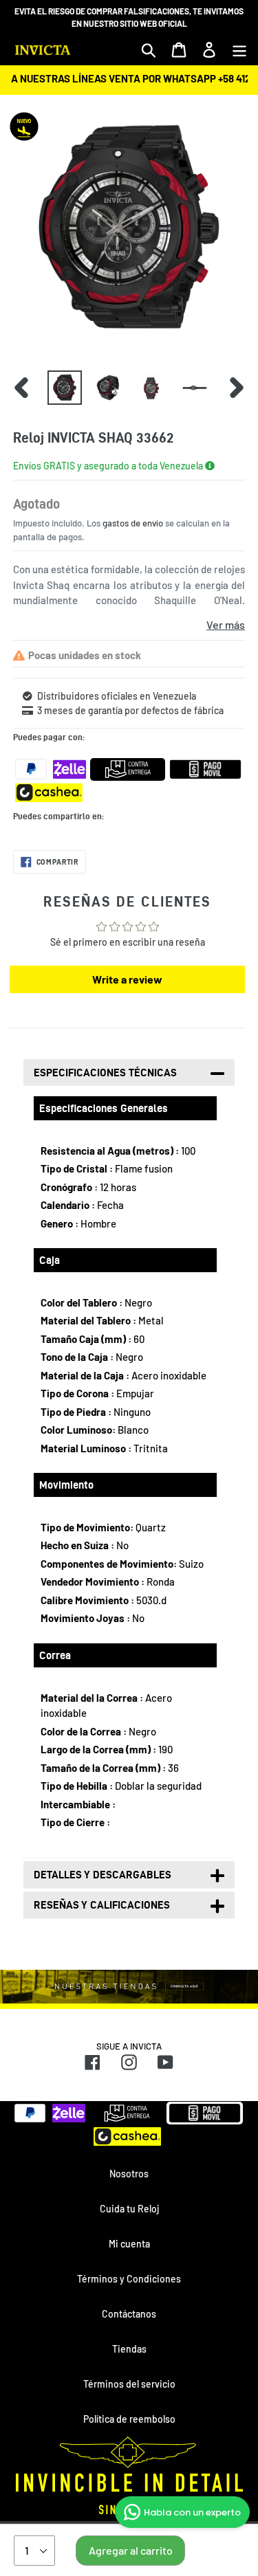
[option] (64, 388)
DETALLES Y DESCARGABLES (103, 1875)
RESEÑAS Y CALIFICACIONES (102, 1905)
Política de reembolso (129, 2419)
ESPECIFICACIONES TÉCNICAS (105, 1073)
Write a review (127, 979)
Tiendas (129, 2349)
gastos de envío (133, 523)
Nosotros (129, 2174)
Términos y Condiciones (129, 2279)
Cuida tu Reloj (129, 2209)
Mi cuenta (129, 2244)
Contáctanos (129, 2314)
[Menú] (239, 49)
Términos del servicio (129, 2384)
